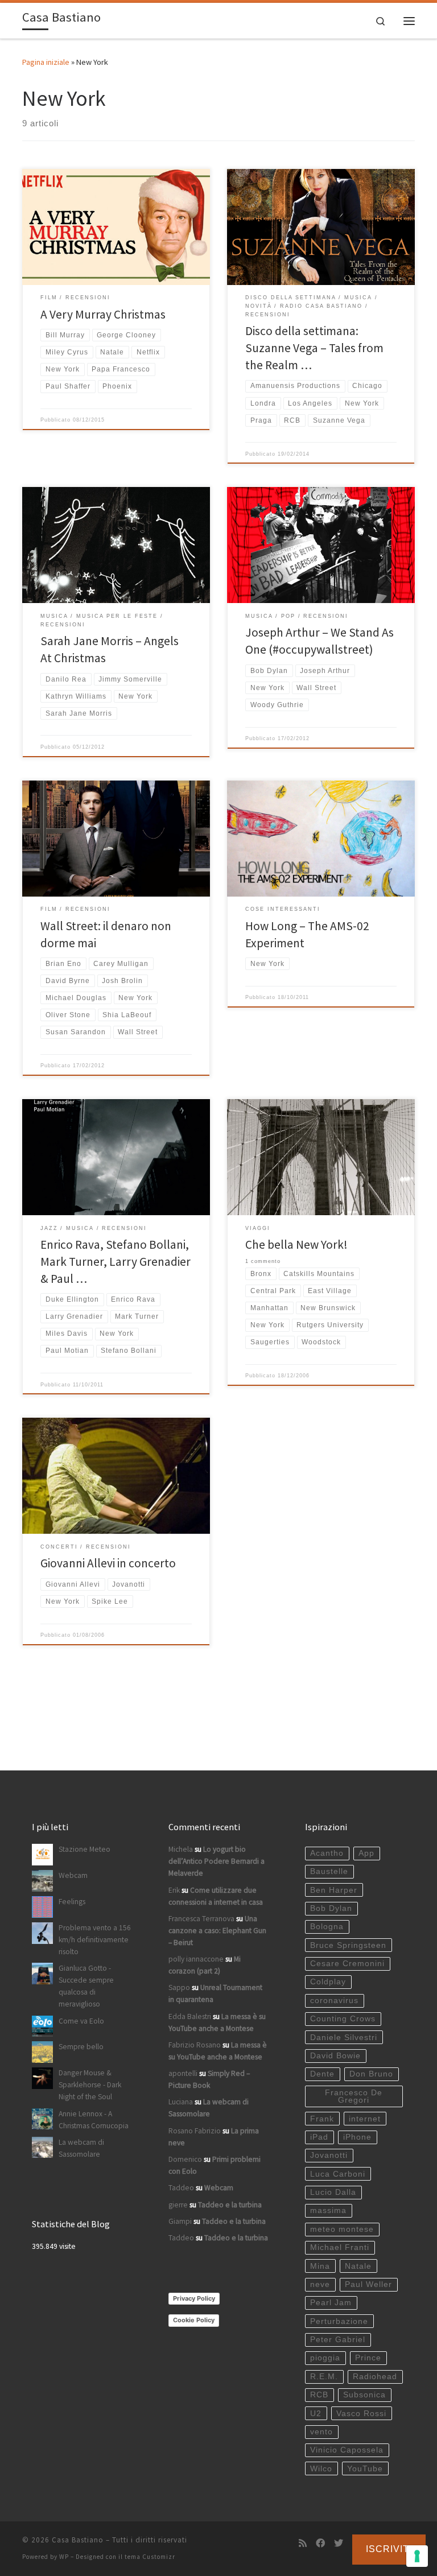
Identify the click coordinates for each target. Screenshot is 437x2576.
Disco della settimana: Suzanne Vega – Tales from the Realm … (314, 348)
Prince (368, 2358)
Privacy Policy (194, 2298)
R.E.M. (324, 2377)
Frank (322, 2119)
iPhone (357, 2137)
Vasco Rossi (361, 2414)
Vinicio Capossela (347, 2450)
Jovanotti (329, 2155)
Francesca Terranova (201, 1919)
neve (320, 2284)
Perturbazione (339, 2321)
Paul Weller (368, 2284)
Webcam (73, 1875)
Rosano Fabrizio (195, 2131)
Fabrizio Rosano (195, 2045)
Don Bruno (371, 2074)
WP (64, 2557)
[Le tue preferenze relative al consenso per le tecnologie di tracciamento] (417, 2556)
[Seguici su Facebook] (320, 2543)
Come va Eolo (81, 2021)
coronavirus (334, 2001)
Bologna (327, 1927)
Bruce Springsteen (348, 1945)
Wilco (321, 2469)
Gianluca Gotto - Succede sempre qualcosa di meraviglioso (86, 1986)
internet (365, 2119)
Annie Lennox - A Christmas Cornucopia (94, 2120)
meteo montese (342, 2229)
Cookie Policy (194, 2320)
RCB (319, 2395)
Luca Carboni (338, 2174)
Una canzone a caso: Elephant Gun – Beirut (217, 1931)
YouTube (365, 2469)
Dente (322, 2074)
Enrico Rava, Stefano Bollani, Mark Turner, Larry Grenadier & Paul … (116, 1262)
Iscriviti (389, 2549)
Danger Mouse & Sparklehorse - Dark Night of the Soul (90, 2085)
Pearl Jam (331, 2303)
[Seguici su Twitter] (339, 2543)
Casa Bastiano (78, 2540)
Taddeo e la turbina (230, 2205)
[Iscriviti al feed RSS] (303, 2543)
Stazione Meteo (84, 1849)
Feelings (72, 1902)
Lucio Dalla (333, 2192)
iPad (319, 2137)
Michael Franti (340, 2247)
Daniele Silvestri (344, 2038)
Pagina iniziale (46, 62)
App (366, 1853)
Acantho (327, 1853)
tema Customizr (150, 2557)
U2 (316, 2414)
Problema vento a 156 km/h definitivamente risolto (95, 1940)
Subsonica (364, 2395)
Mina (320, 2266)
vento (321, 2432)
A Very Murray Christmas (103, 314)
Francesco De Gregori (354, 2097)
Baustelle (329, 1871)
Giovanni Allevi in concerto (108, 1563)
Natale (358, 2266)
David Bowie (335, 2056)
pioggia (325, 2358)
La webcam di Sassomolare (81, 2148)
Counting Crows (343, 2019)
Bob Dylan (331, 1908)
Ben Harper (334, 1890)
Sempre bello (81, 2047)
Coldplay (328, 1982)
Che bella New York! (296, 1244)
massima (328, 2210)
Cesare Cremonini (347, 1964)
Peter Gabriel (338, 2340)
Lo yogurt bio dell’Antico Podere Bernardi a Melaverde (217, 1861)
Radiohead (375, 2377)
